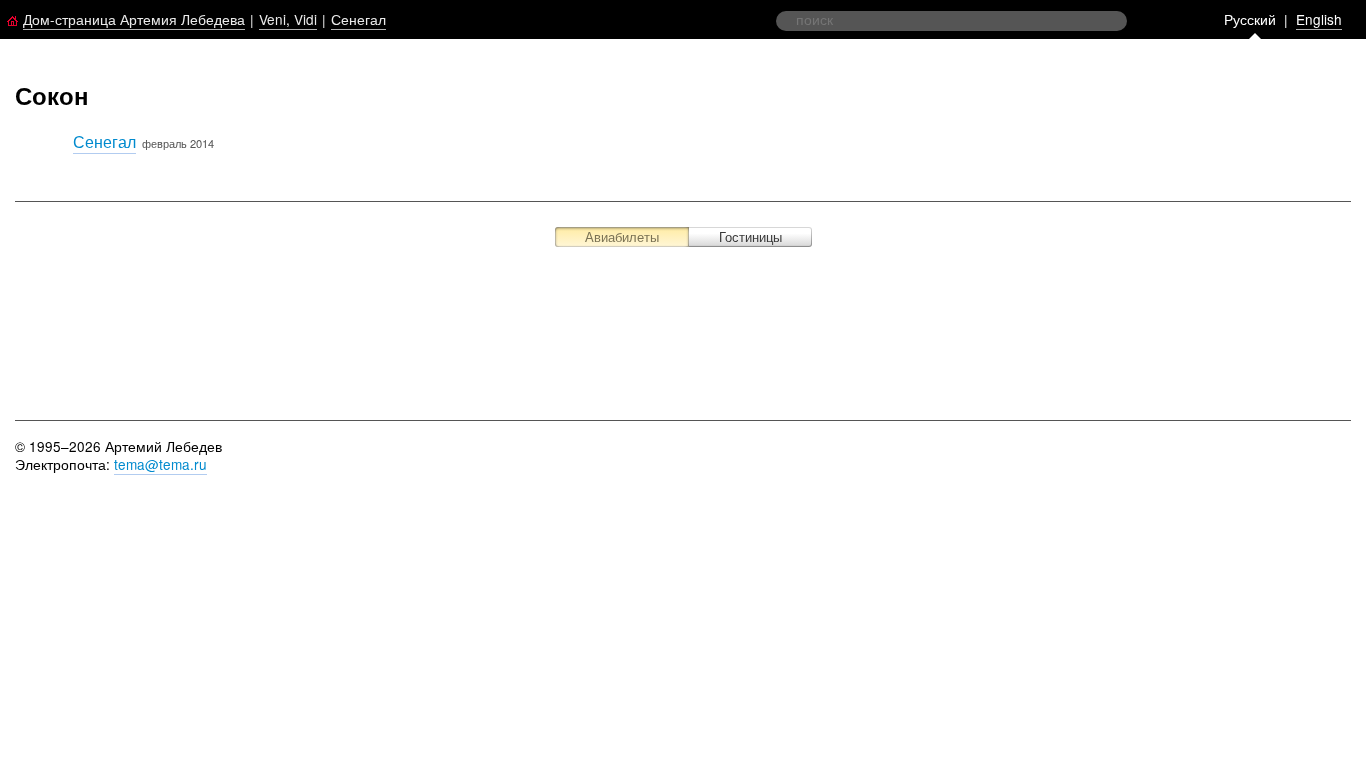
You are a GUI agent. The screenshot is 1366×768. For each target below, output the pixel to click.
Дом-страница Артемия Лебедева (134, 19)
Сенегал (358, 19)
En (1319, 19)
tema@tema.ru (160, 464)
